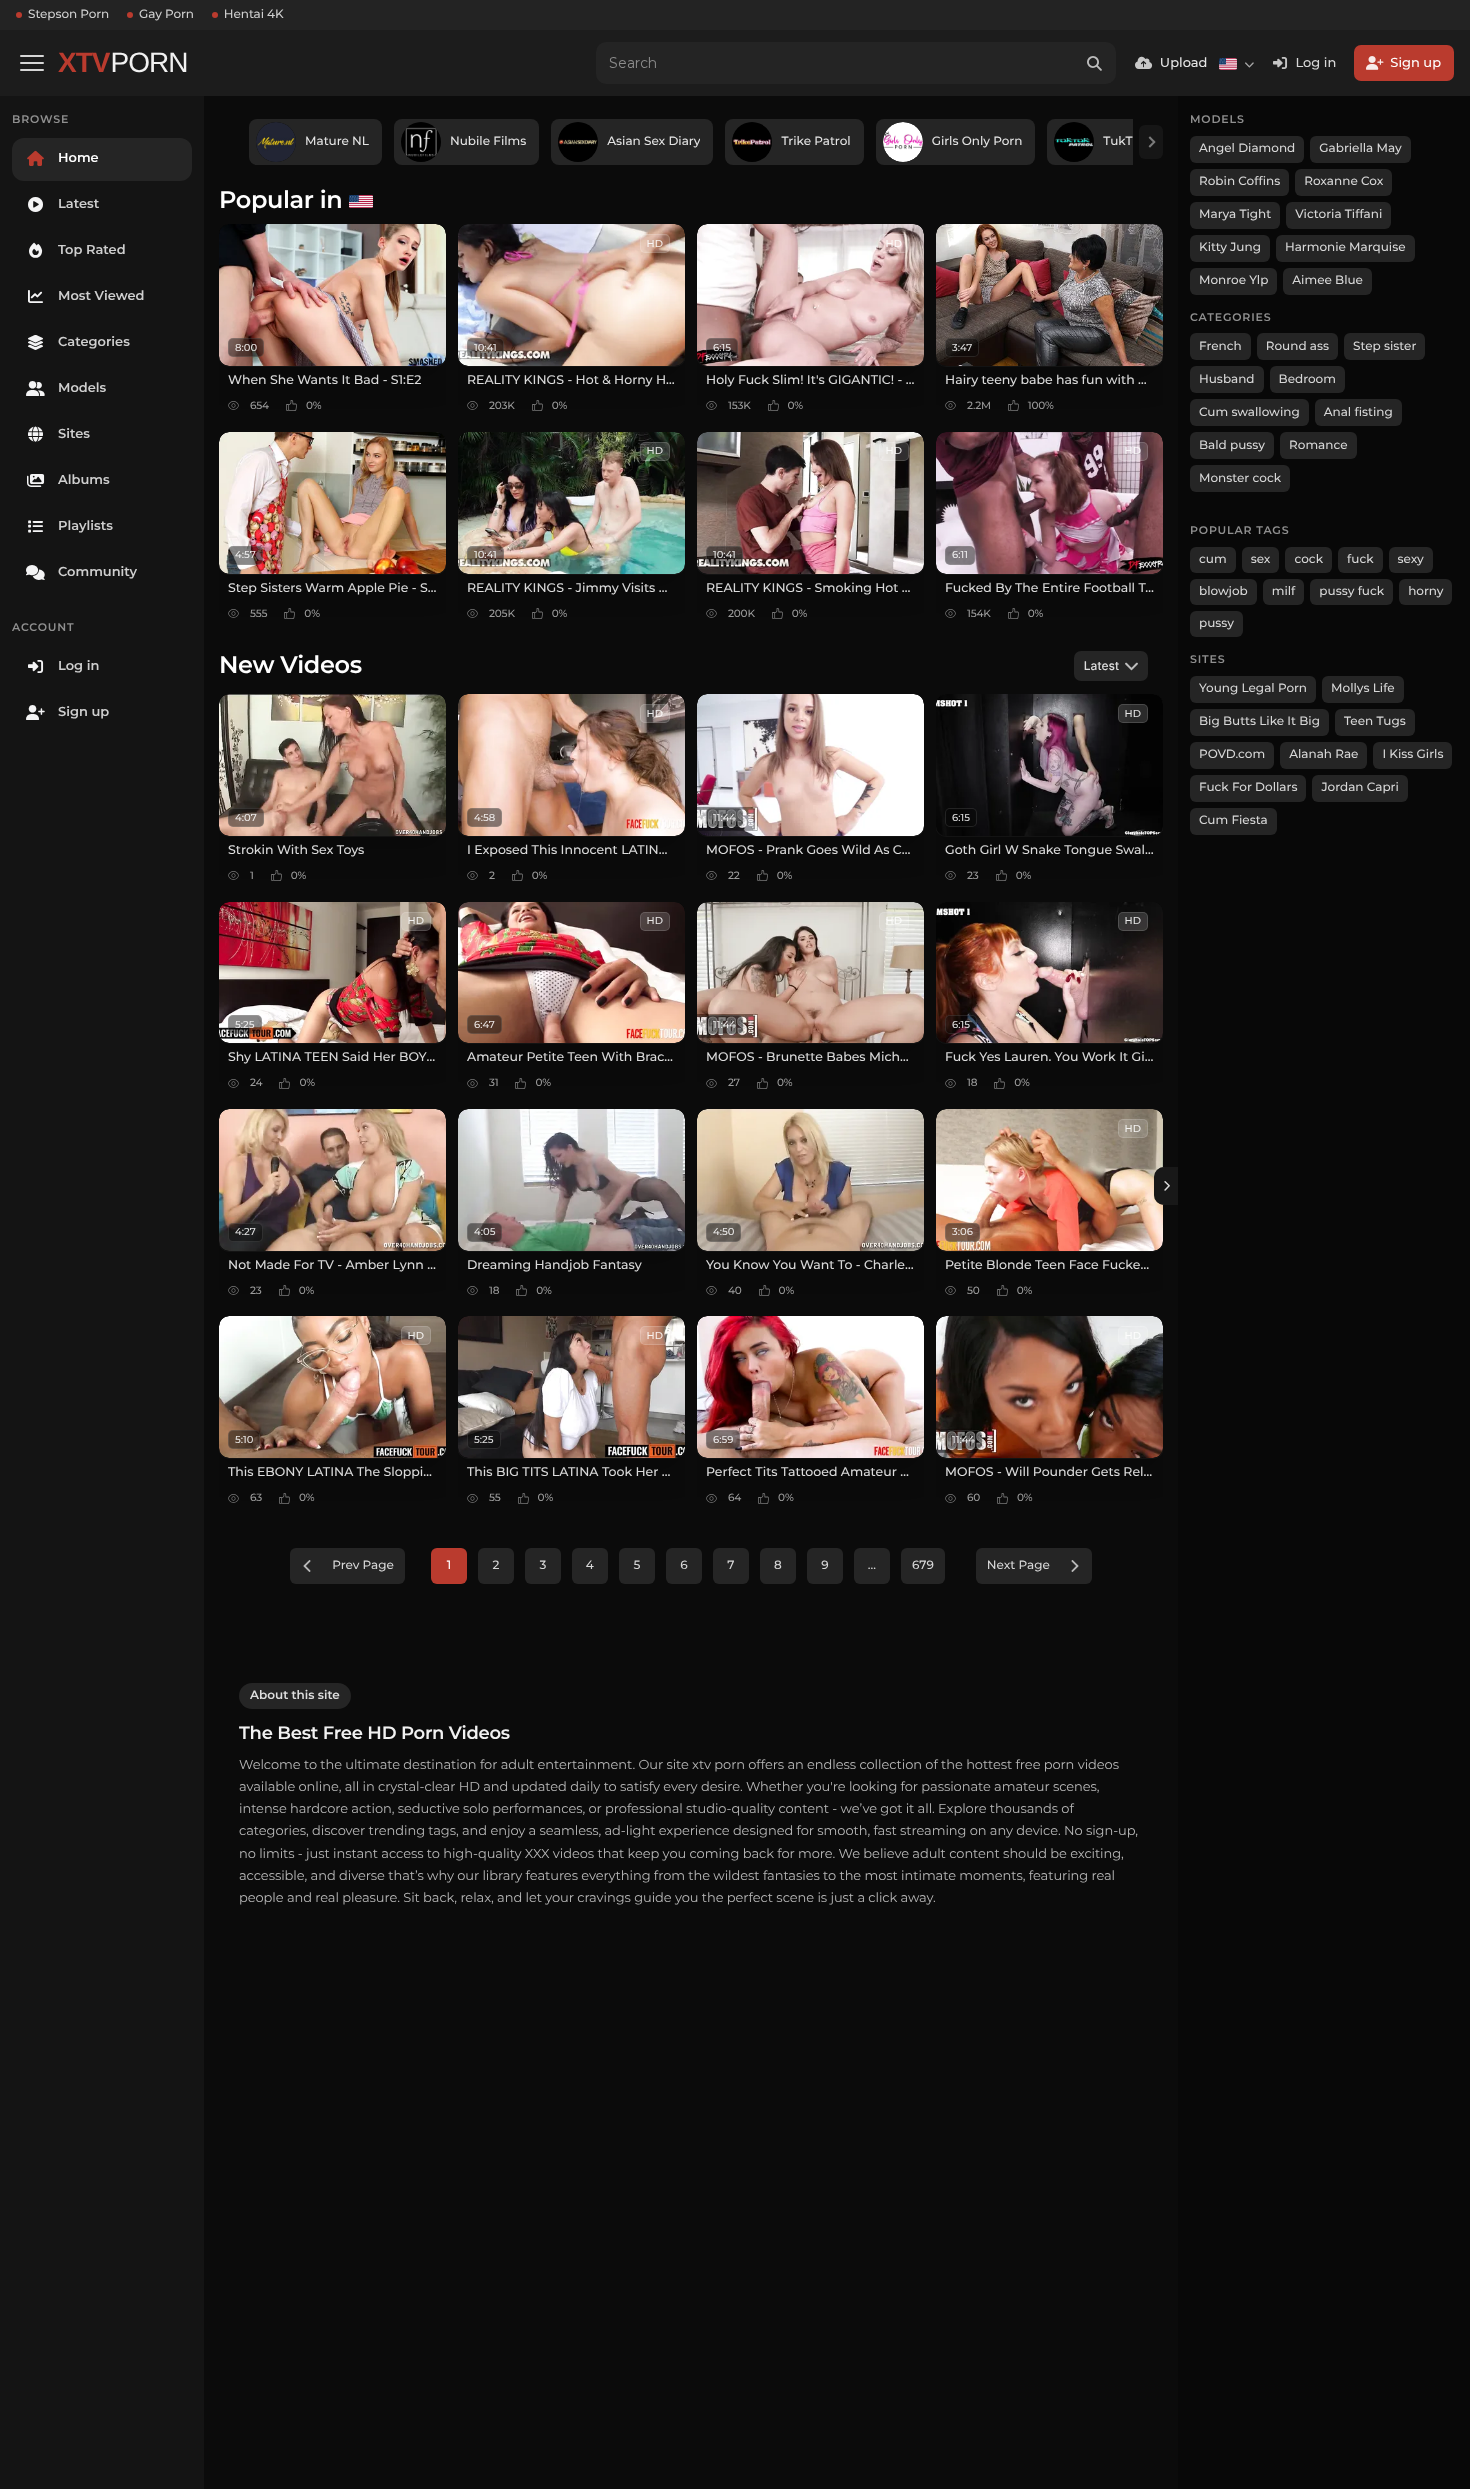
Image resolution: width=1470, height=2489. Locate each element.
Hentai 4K (254, 14)
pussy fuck (1351, 591)
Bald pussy (1232, 445)
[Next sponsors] (1151, 142)
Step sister (1384, 346)
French (1220, 346)
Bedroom (1307, 379)
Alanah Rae (1323, 754)
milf (1284, 591)
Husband (1227, 379)
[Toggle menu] (32, 63)
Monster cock (1240, 478)
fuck (1360, 559)
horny (1425, 591)
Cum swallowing (1249, 412)
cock (1308, 559)
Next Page (1018, 1565)
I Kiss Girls (1412, 754)
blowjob (1223, 591)
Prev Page (363, 1565)
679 (923, 1565)
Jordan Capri (1359, 787)
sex (1261, 559)
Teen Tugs (1375, 721)
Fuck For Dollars (1248, 787)
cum (1213, 559)
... (872, 1565)
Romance (1318, 445)
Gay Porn (166, 14)
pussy (1216, 623)
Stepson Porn (68, 14)
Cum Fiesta (1233, 820)
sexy (1411, 559)
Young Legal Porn (1253, 688)
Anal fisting (1358, 412)
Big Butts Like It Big (1259, 721)
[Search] (1095, 63)
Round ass (1297, 346)
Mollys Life (1363, 688)
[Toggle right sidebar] (1166, 1186)
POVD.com (1232, 754)
